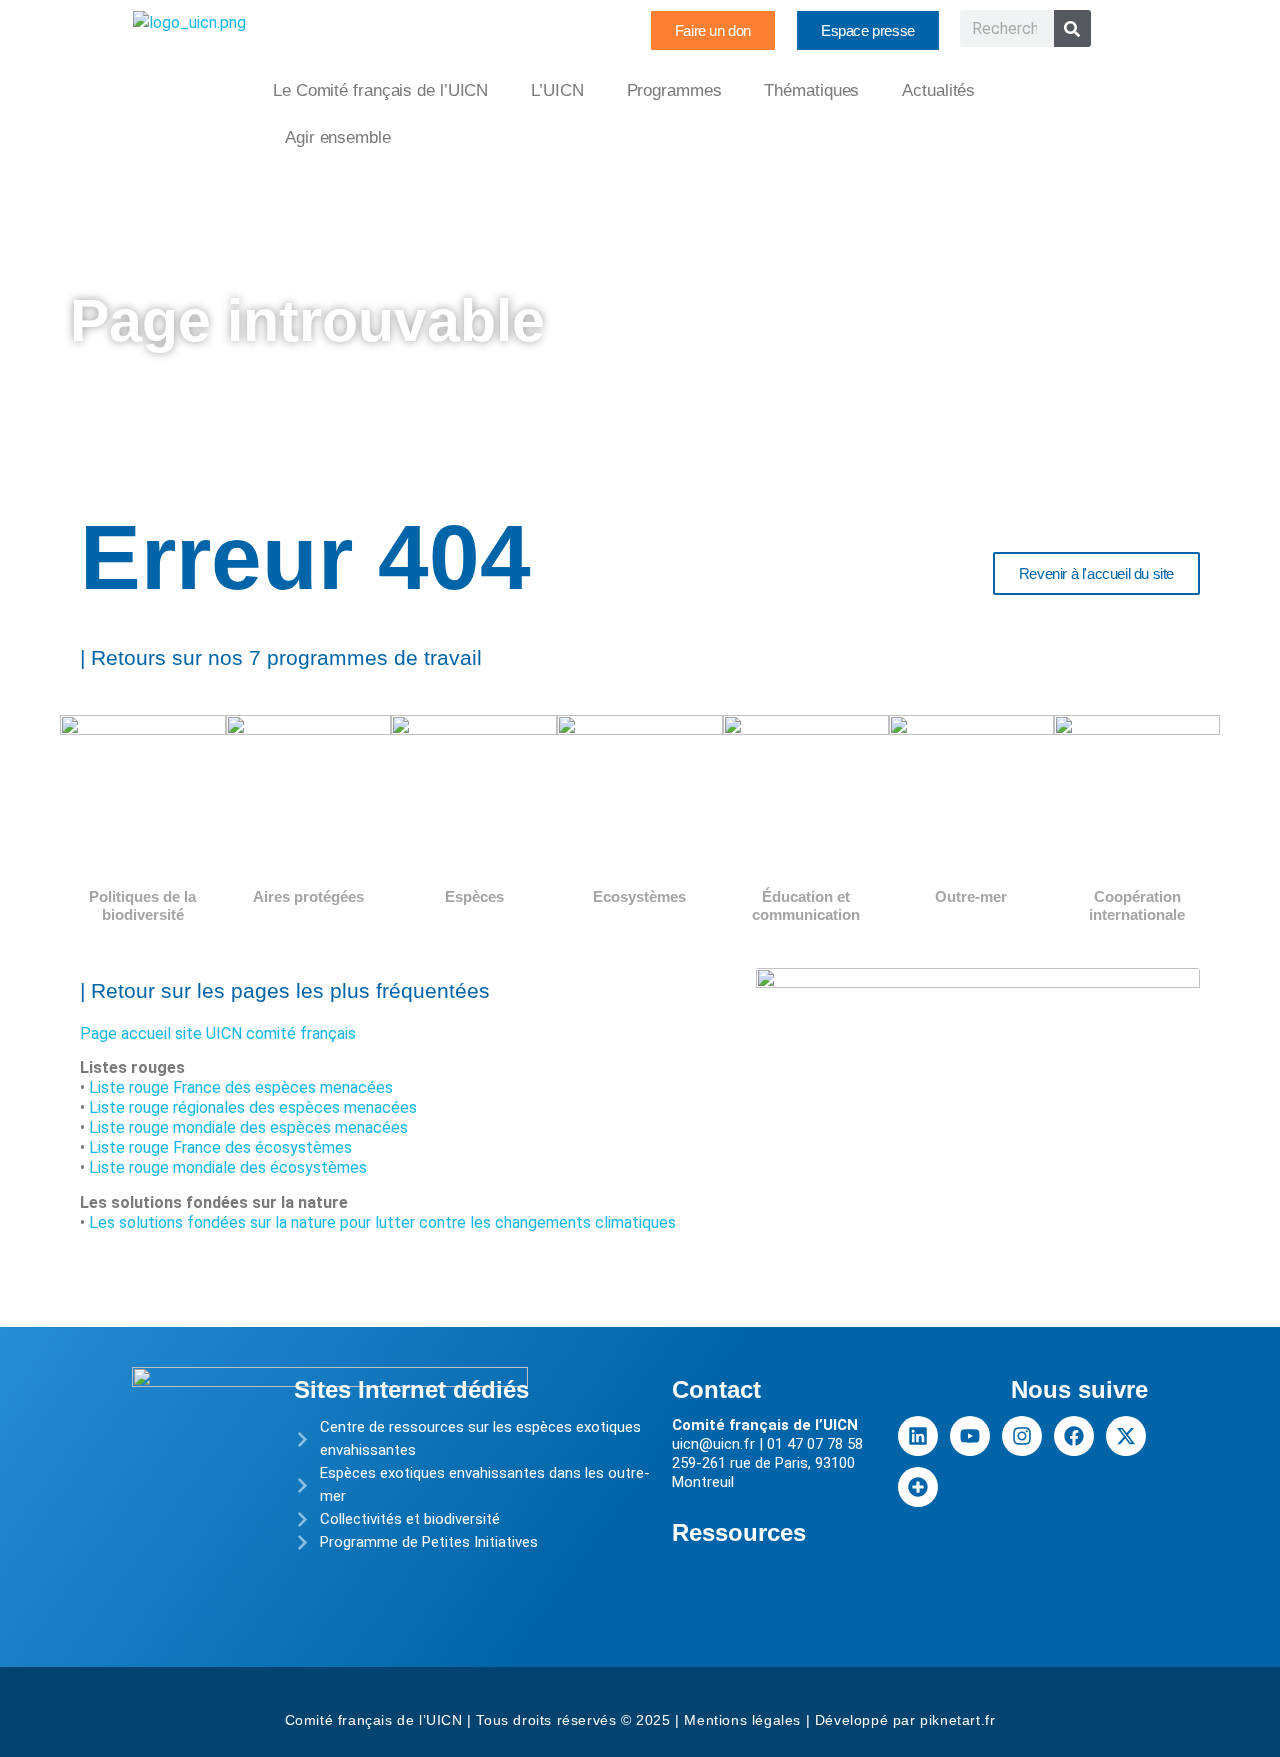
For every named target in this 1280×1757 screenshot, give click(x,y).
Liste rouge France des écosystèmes (220, 1147)
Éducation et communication (806, 905)
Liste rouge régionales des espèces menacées (253, 1107)
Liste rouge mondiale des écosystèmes (228, 1167)
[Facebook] (1074, 1436)
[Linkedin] (918, 1436)
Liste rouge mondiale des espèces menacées (248, 1127)
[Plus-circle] (918, 1487)
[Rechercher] (1072, 28)
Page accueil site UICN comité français (218, 1033)
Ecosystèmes (639, 896)
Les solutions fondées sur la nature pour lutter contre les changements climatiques (382, 1222)
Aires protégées (308, 896)
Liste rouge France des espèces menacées (241, 1087)
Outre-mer (971, 896)
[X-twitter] (1126, 1436)
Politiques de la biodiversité (142, 905)
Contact (716, 1389)
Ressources (739, 1532)
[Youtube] (970, 1436)
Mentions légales (742, 1720)
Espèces (474, 896)
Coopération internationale (1137, 905)
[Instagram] (1022, 1436)
